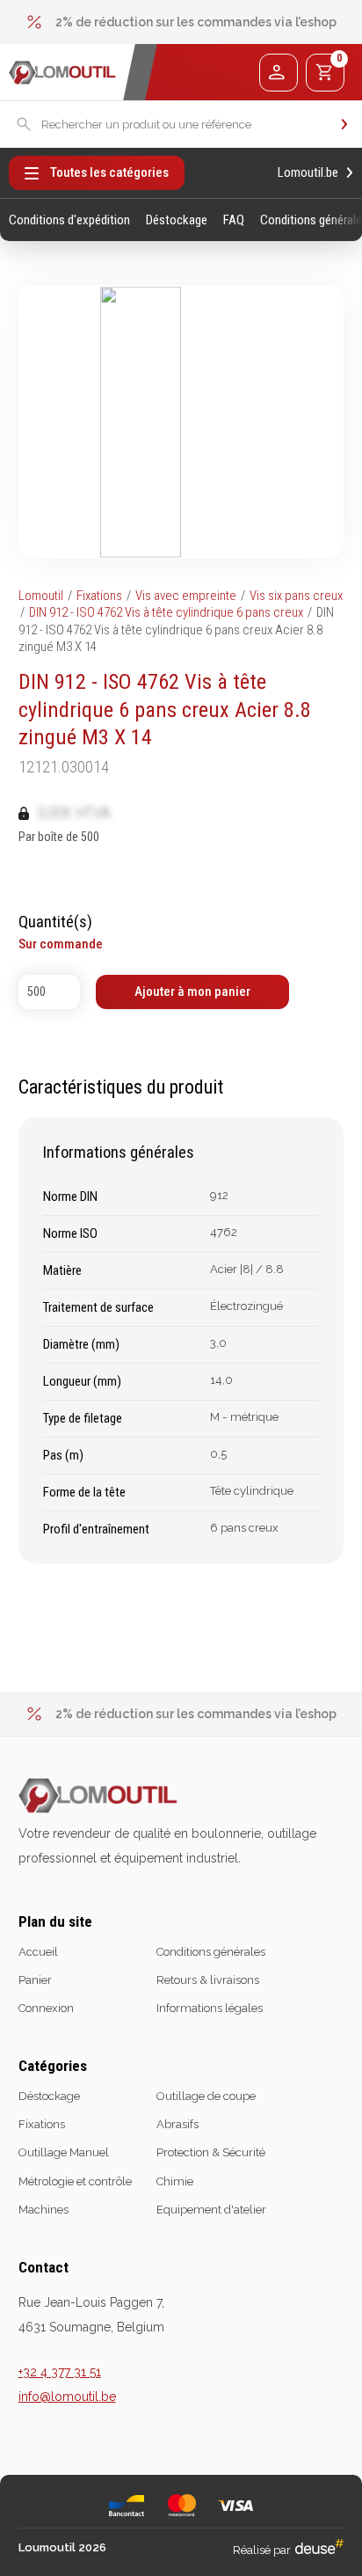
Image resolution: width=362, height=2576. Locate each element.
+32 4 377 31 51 (60, 2372)
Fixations (99, 596)
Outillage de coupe (206, 2096)
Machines (43, 2210)
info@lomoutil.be (67, 2397)
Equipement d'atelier (211, 2210)
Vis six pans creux (296, 596)
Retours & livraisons (208, 1980)
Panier (35, 1980)
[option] (181, 22)
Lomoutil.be (308, 173)
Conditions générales (211, 1952)
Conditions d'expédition (69, 220)
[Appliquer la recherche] (344, 124)
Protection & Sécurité (211, 2152)
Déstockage (177, 220)
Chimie (175, 2181)
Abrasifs (177, 2124)
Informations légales (210, 2008)
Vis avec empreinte (186, 596)
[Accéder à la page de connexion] (278, 73)
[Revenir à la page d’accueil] (62, 73)
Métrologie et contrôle (75, 2181)
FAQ (234, 220)
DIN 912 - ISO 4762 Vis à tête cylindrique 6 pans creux (166, 612)
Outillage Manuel (64, 2152)
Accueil (38, 1952)
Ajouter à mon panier (192, 992)
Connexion (46, 2008)
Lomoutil (41, 596)
